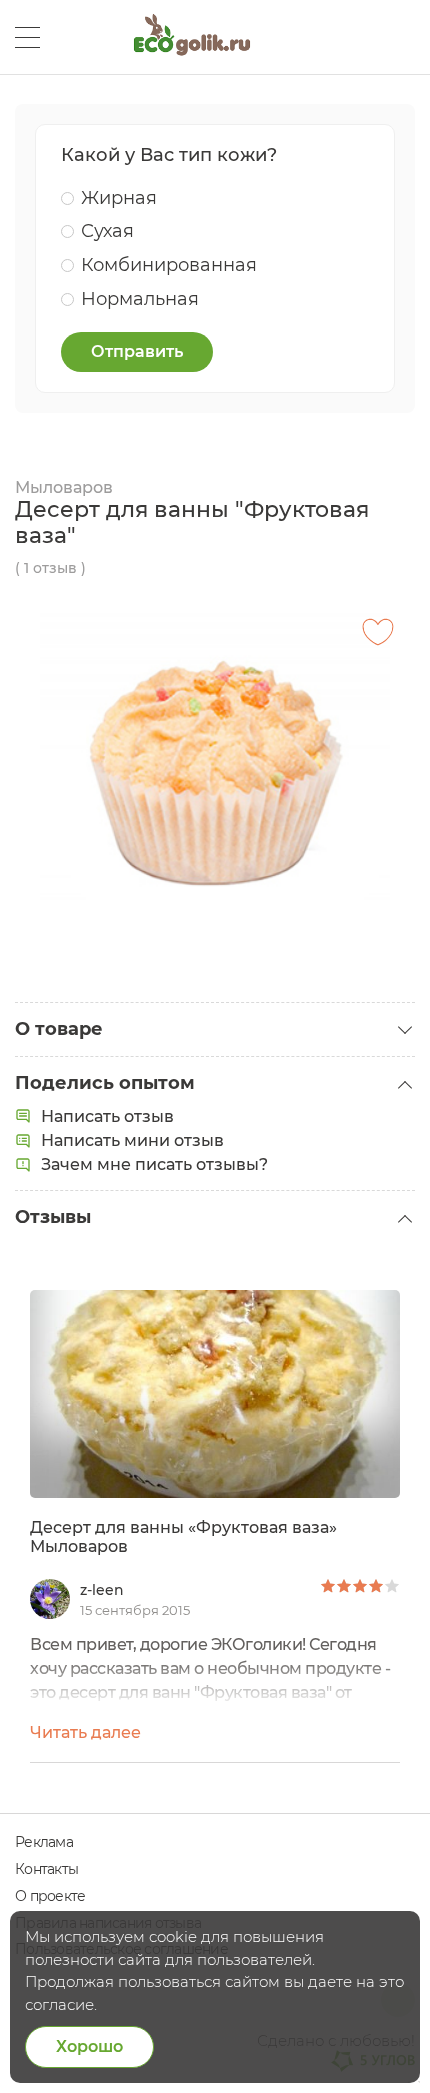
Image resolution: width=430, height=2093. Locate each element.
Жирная (119, 198)
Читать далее (85, 1732)
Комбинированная (169, 265)
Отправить (137, 351)
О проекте (50, 1896)
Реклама (44, 1842)
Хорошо (89, 2046)
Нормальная (140, 299)
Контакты (46, 1869)
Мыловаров (64, 487)
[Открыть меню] (27, 37)
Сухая (107, 231)
